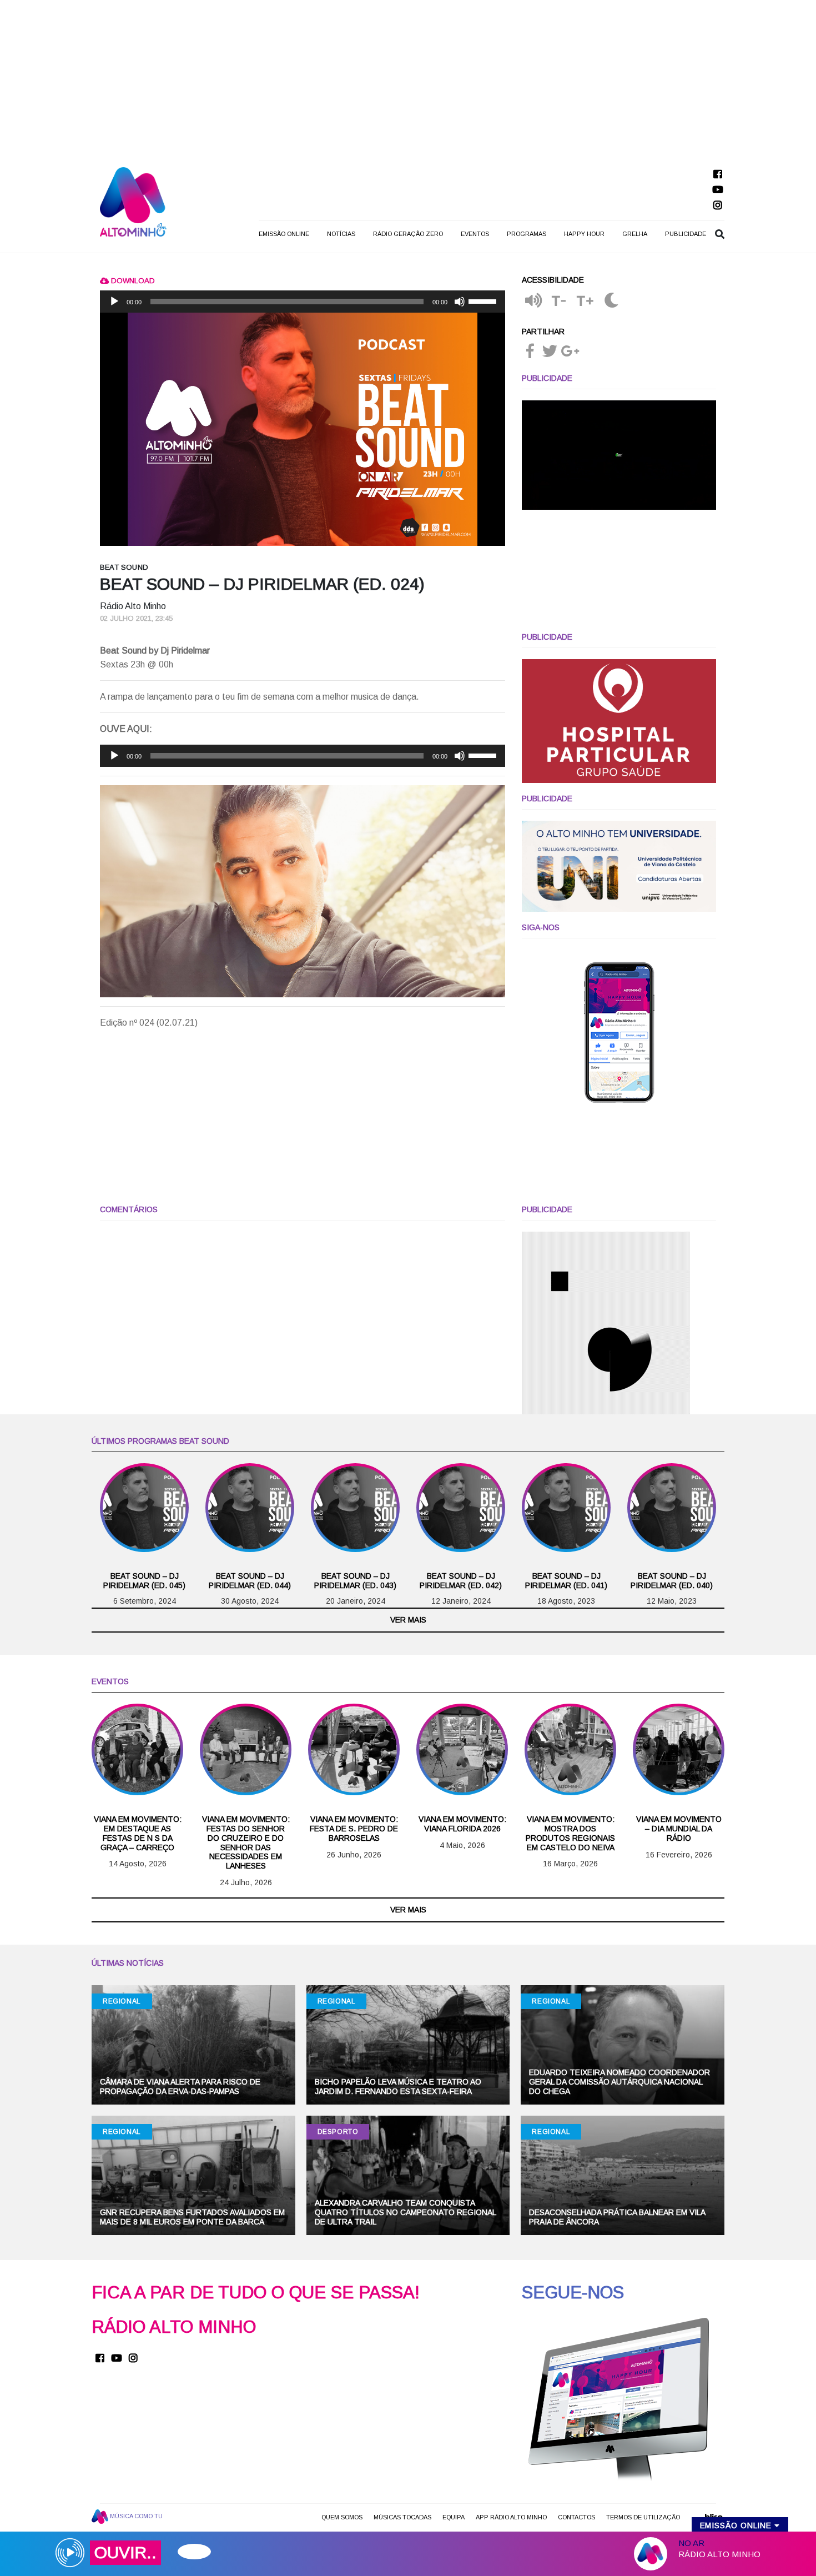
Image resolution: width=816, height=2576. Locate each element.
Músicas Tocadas (402, 2517)
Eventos (475, 234)
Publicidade (686, 234)
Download (132, 281)
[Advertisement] (408, 78)
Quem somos (342, 2517)
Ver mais (408, 1620)
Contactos (576, 2517)
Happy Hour (584, 234)
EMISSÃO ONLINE (284, 234)
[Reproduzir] (114, 302)
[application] (303, 302)
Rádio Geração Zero (408, 234)
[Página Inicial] (133, 201)
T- (559, 301)
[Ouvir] (533, 301)
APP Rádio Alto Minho (511, 2517)
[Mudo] (460, 302)
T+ (585, 301)
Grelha (635, 234)
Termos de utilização (643, 2517)
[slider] (484, 300)
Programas (527, 234)
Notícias (341, 234)
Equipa (454, 2517)
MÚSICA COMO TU (135, 2516)
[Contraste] (611, 301)
